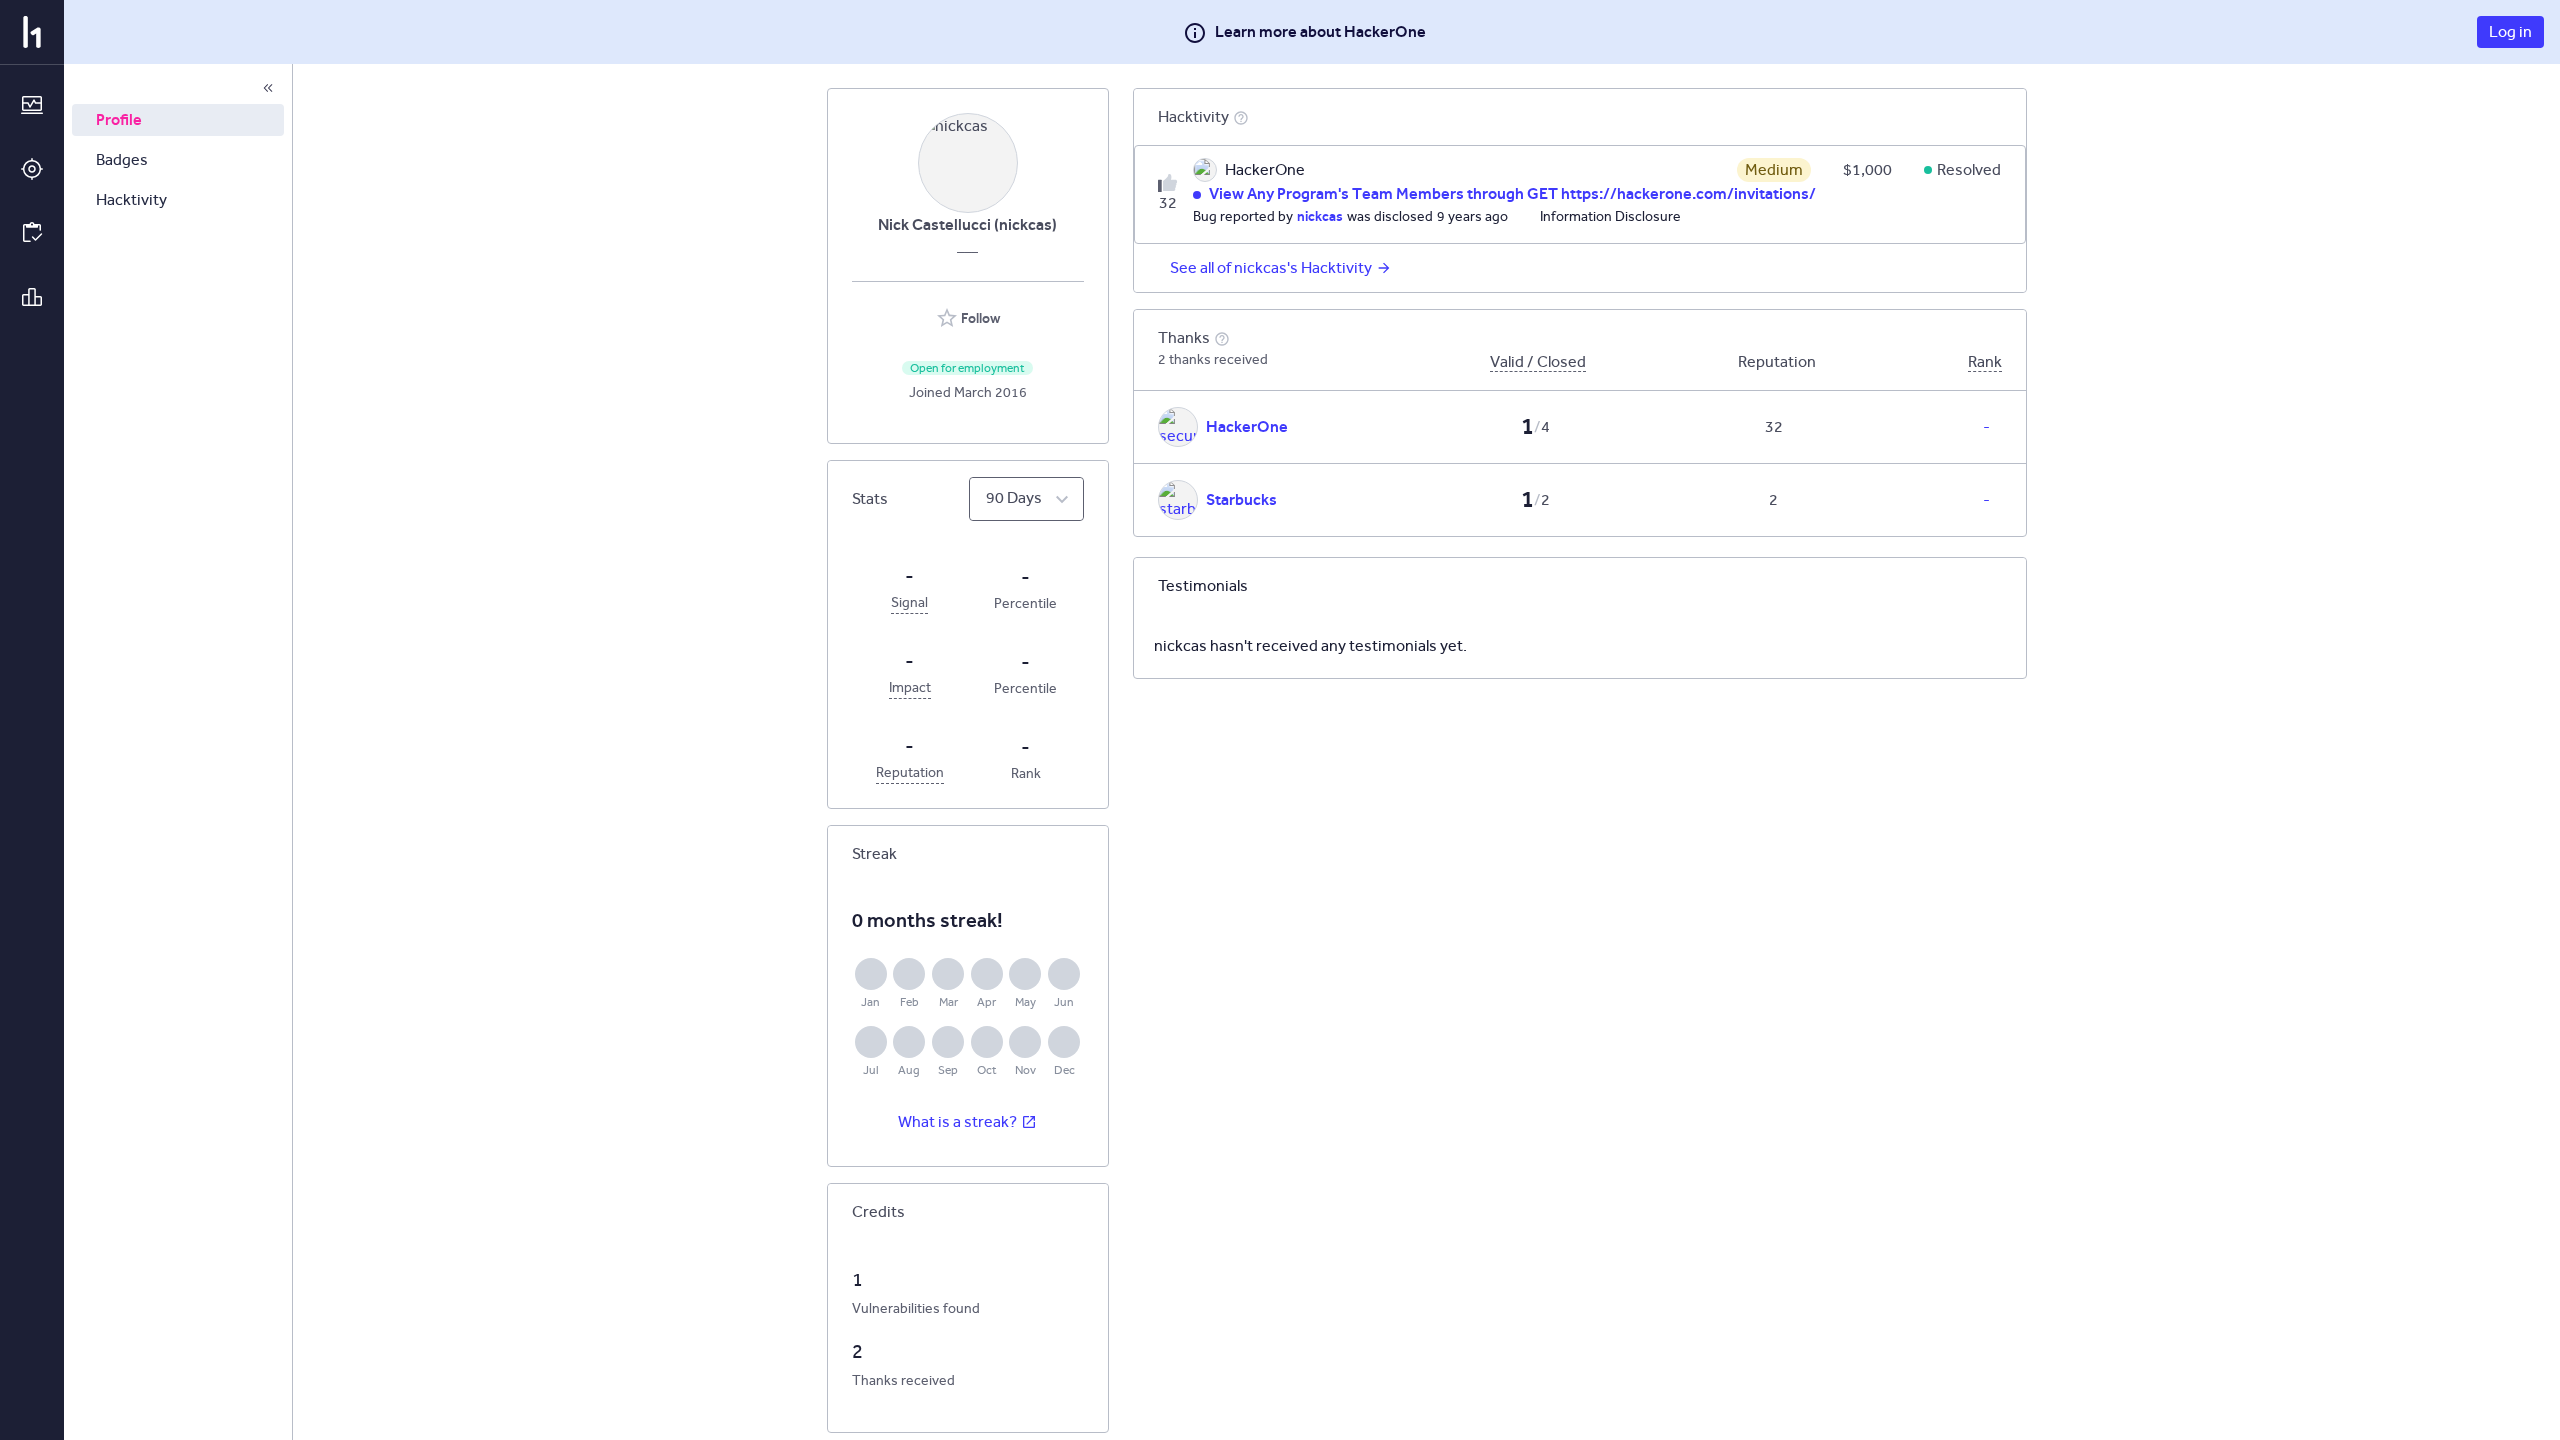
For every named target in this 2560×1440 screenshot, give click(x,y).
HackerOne (1247, 426)
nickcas (1320, 216)
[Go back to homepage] (32, 32)
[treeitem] (178, 120)
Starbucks (1241, 499)
